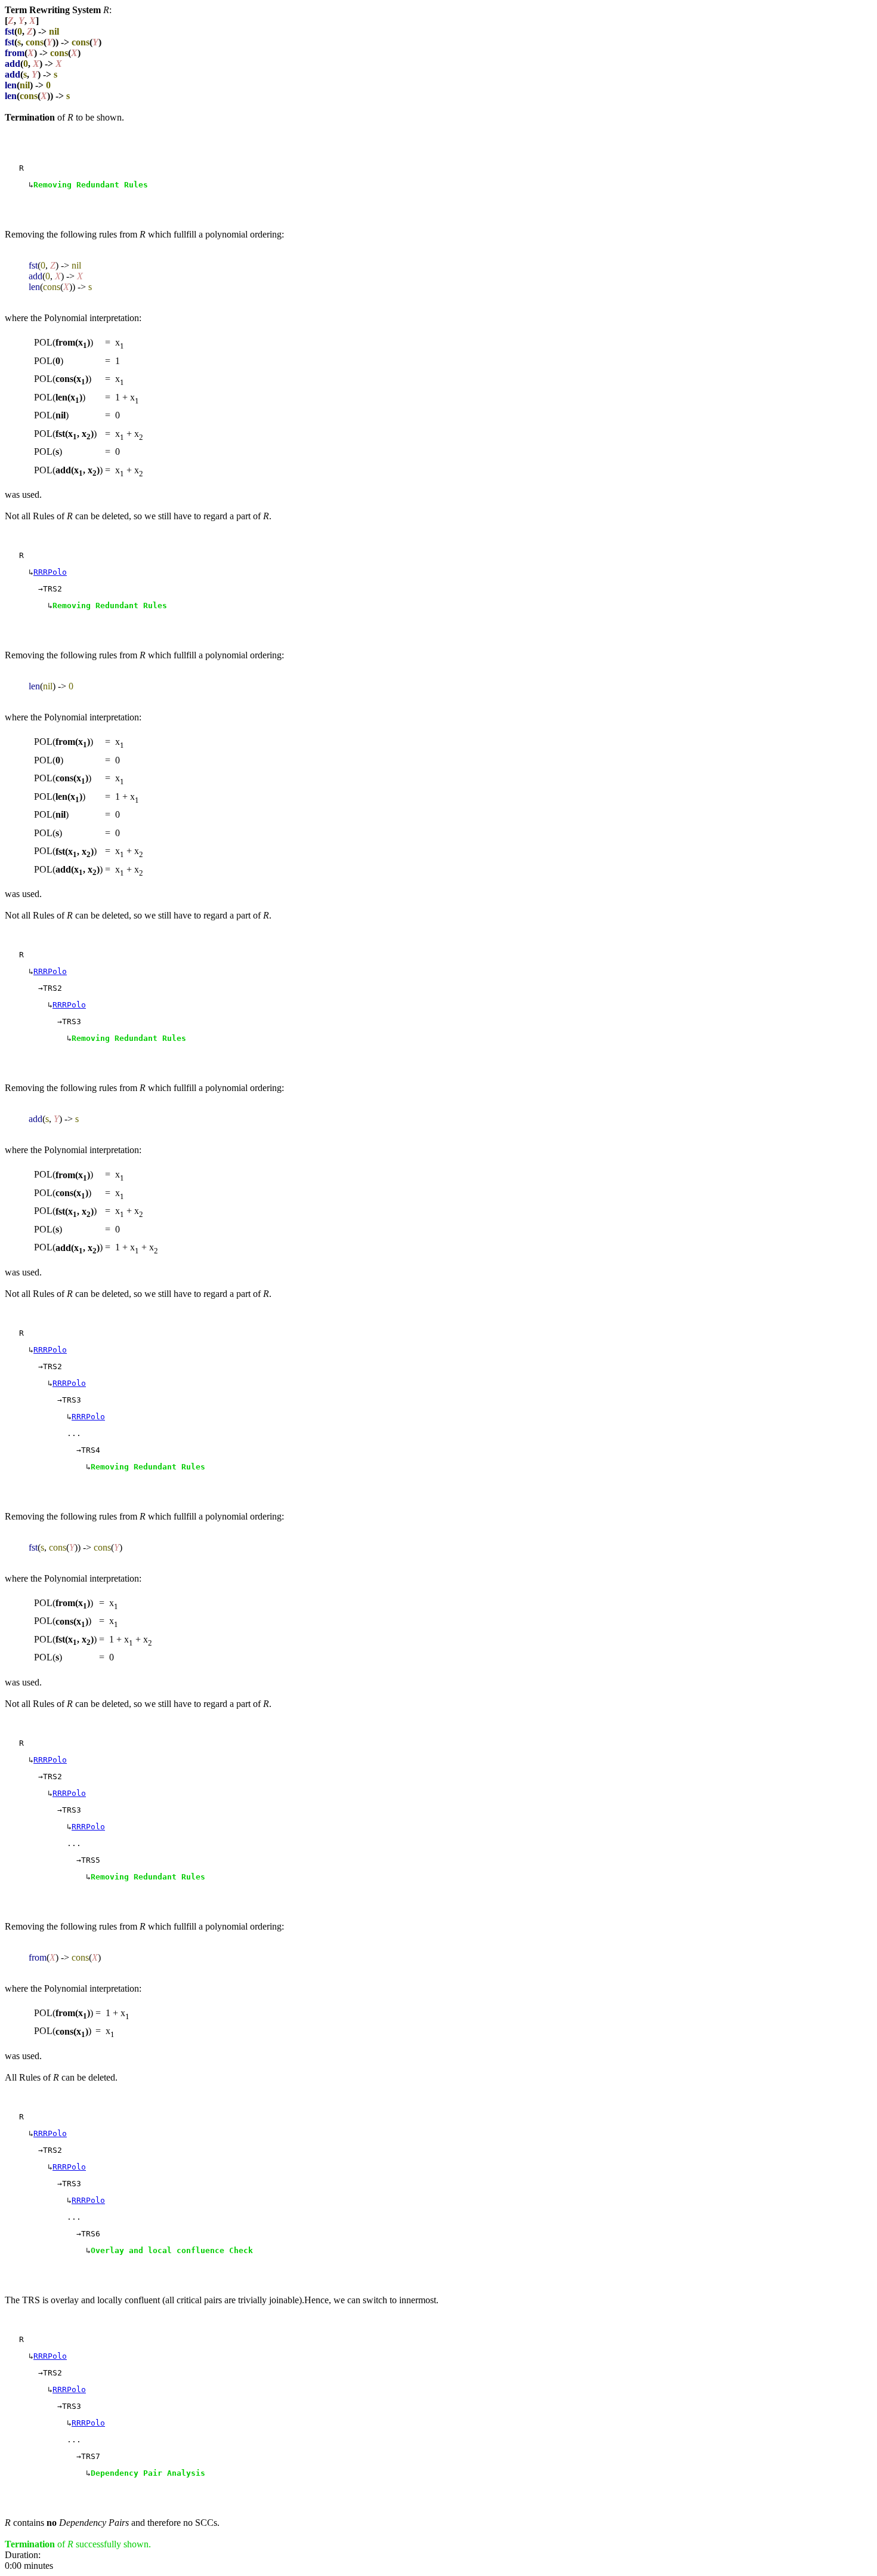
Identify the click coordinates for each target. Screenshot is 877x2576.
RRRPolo (50, 572)
